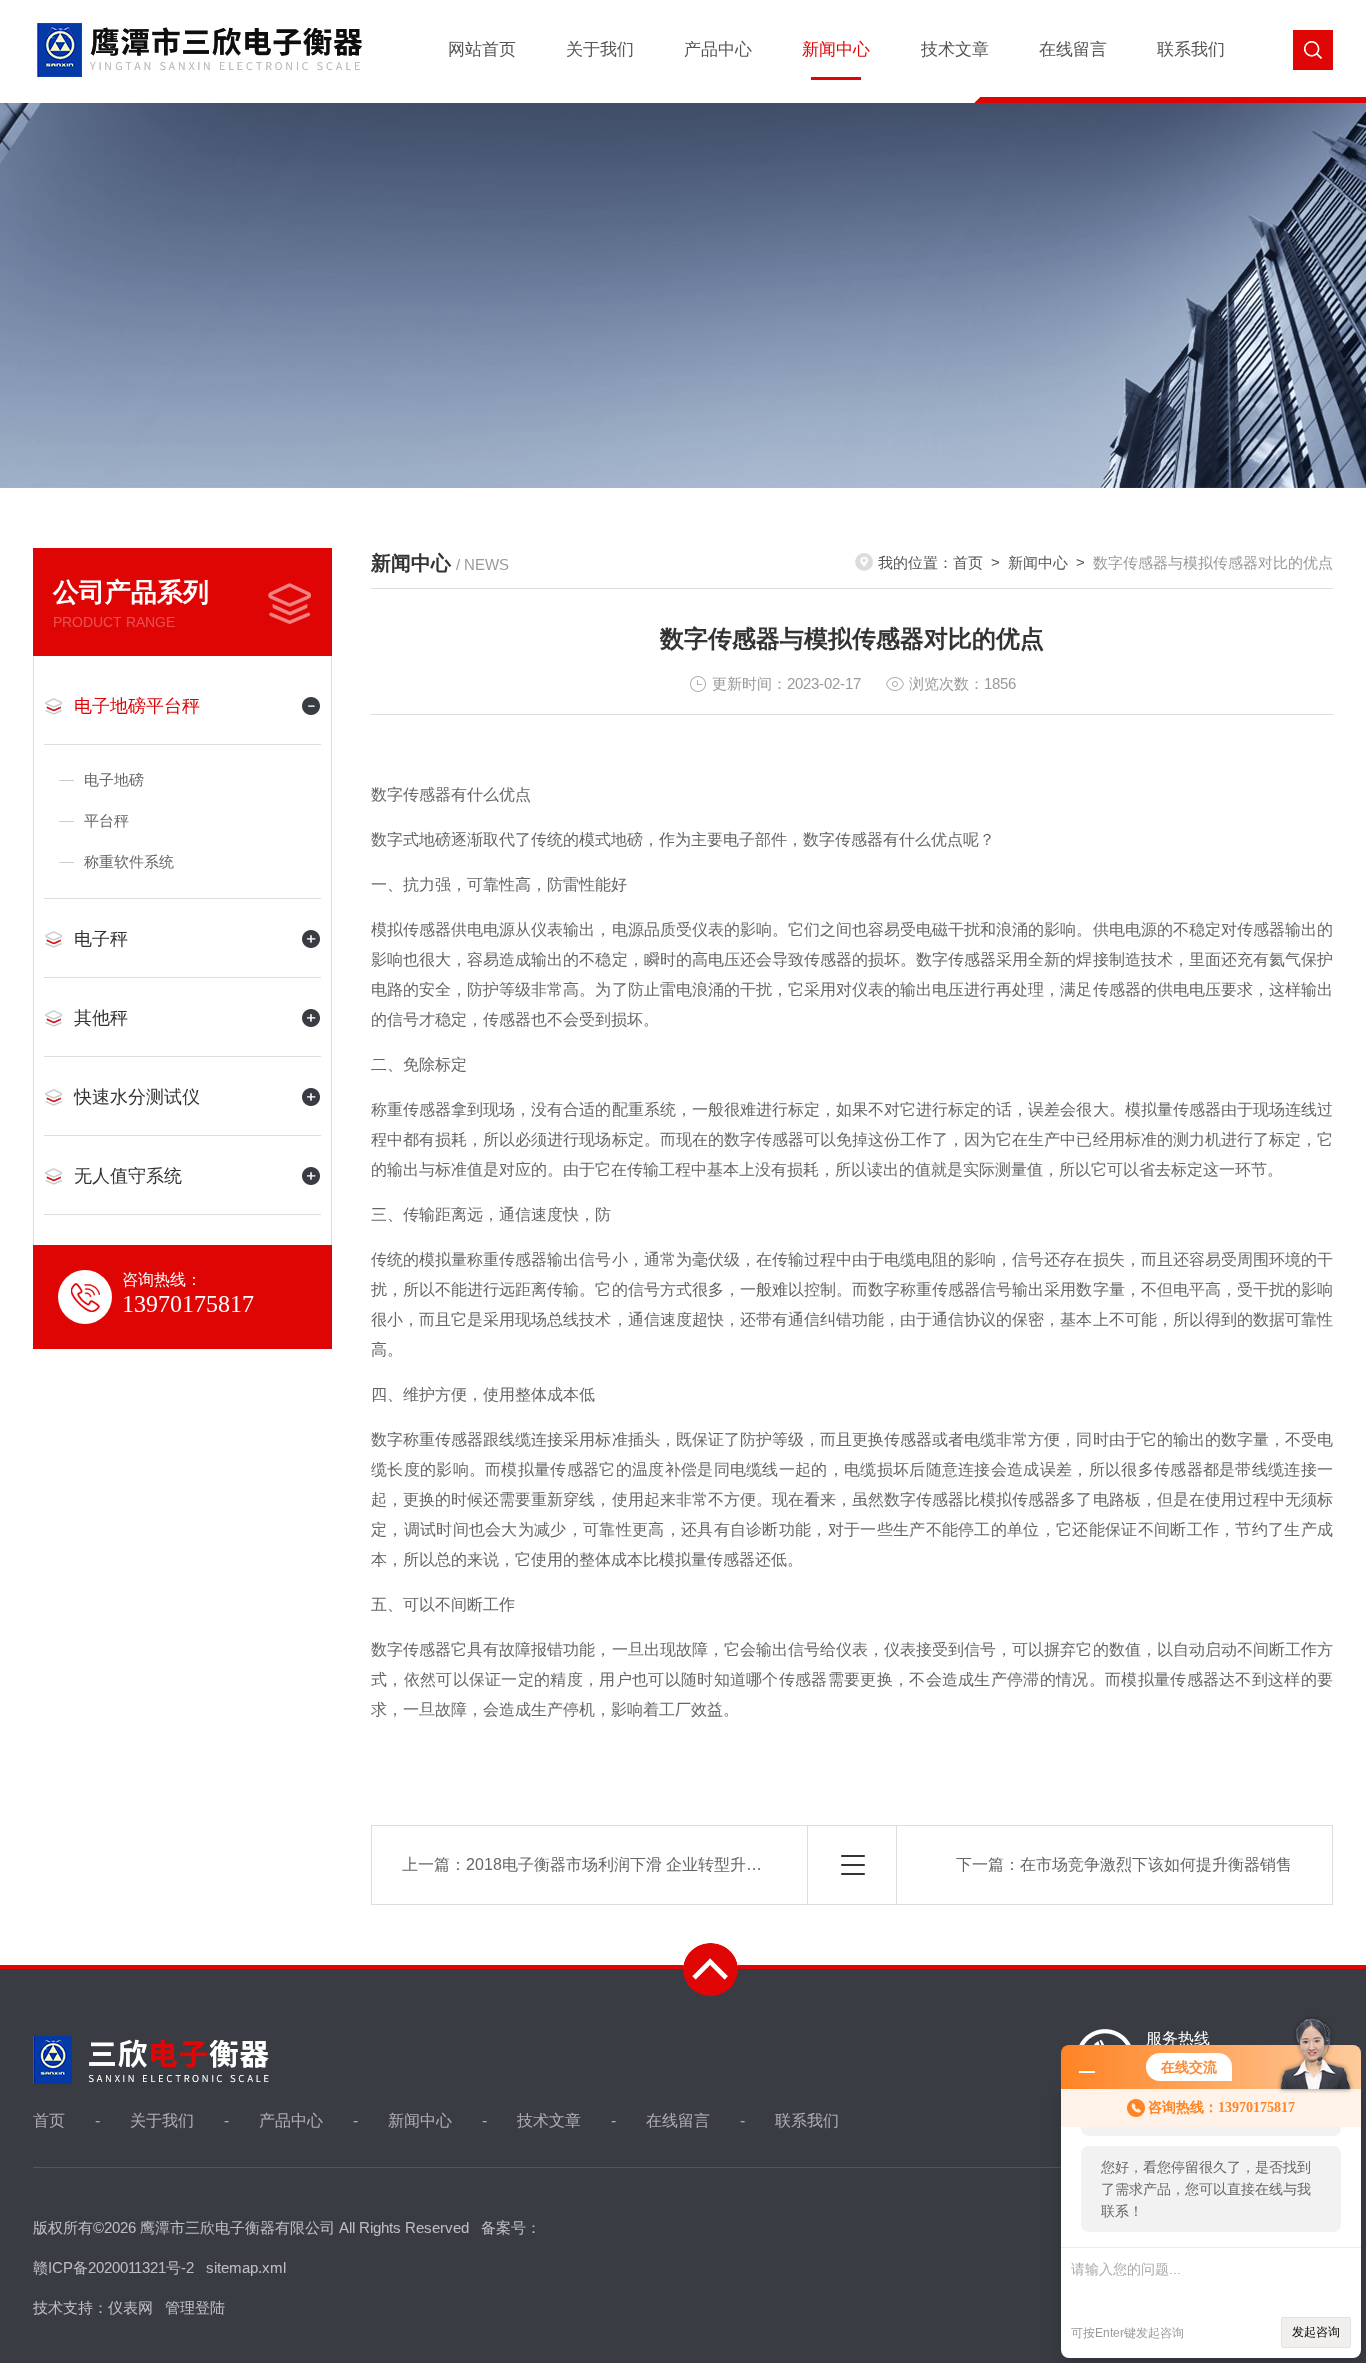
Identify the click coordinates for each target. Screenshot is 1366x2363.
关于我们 (600, 49)
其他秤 (101, 1018)
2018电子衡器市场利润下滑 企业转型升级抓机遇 (638, 1864)
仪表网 (130, 2307)
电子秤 (101, 939)
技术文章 (955, 49)
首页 (968, 562)
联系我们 (1191, 49)
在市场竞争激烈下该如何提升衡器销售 (1156, 1864)
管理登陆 (195, 2307)
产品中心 (718, 49)
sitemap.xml (246, 2267)
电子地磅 (114, 779)
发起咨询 (1316, 2332)
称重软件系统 (129, 861)
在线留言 (1073, 49)
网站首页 (482, 49)
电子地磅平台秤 (137, 706)
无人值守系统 (128, 1176)
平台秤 (106, 820)
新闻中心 (836, 49)
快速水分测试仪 (137, 1097)
